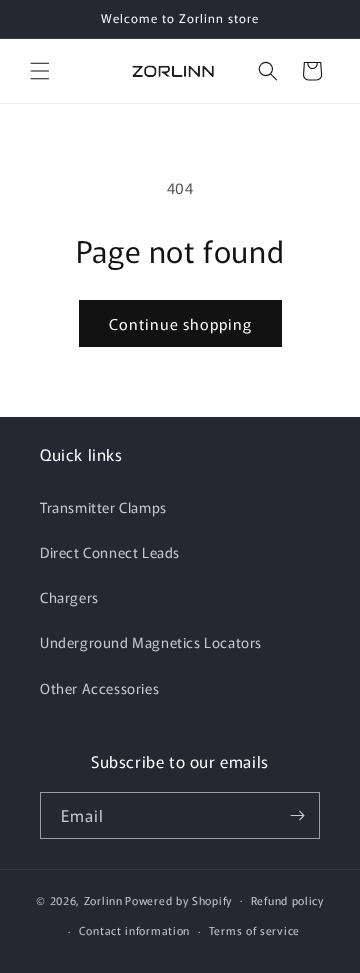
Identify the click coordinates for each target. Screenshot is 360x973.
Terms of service (254, 930)
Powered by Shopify (178, 899)
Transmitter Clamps (103, 507)
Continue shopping (180, 323)
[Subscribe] (297, 815)
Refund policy (287, 900)
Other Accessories (99, 688)
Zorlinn (103, 899)
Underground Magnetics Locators (151, 642)
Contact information (134, 930)
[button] (40, 71)
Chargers (69, 597)
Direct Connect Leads (110, 552)
